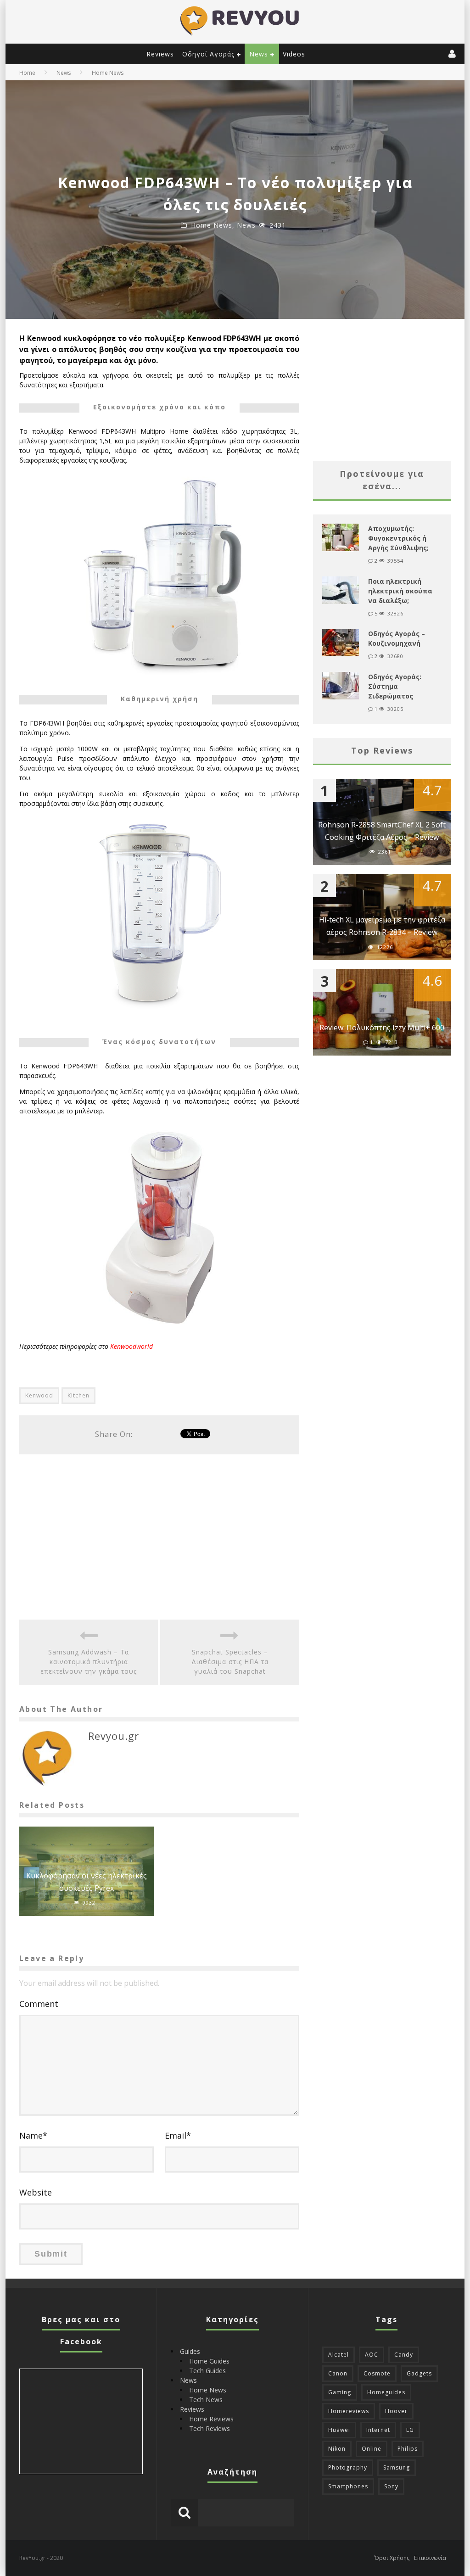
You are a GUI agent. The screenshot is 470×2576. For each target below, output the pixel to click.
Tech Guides (207, 2371)
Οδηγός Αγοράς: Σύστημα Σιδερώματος (395, 686)
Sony (391, 2486)
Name (33, 2135)
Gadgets (419, 2373)
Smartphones (348, 2486)
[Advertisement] (159, 1537)
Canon (338, 2373)
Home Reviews (211, 2419)
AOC (372, 2355)
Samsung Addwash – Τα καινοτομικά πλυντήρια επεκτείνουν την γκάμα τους (89, 1662)
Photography (348, 2467)
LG (410, 2430)
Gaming (340, 2392)
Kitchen (78, 1395)
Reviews (160, 54)
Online (372, 2449)
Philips (408, 2449)
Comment (39, 2004)
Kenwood (39, 1395)
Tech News (206, 2400)
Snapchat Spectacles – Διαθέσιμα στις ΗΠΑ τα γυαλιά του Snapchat (230, 1662)
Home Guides (209, 2361)
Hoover (396, 2411)
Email (178, 2135)
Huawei (339, 2430)
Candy (404, 2355)
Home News (212, 225)
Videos (294, 54)
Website (36, 2192)
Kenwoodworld (131, 1346)
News (259, 54)
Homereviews (349, 2411)
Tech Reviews (210, 2428)
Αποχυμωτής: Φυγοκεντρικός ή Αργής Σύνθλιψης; (398, 538)
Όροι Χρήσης (392, 2558)
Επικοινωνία (430, 2558)
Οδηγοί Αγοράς (208, 54)
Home (27, 73)
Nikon (337, 2449)
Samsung (397, 2467)
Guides (190, 2351)
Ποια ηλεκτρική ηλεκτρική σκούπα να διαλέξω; (400, 591)
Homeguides (386, 2392)
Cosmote (377, 2373)
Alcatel (339, 2355)
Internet (378, 2430)
